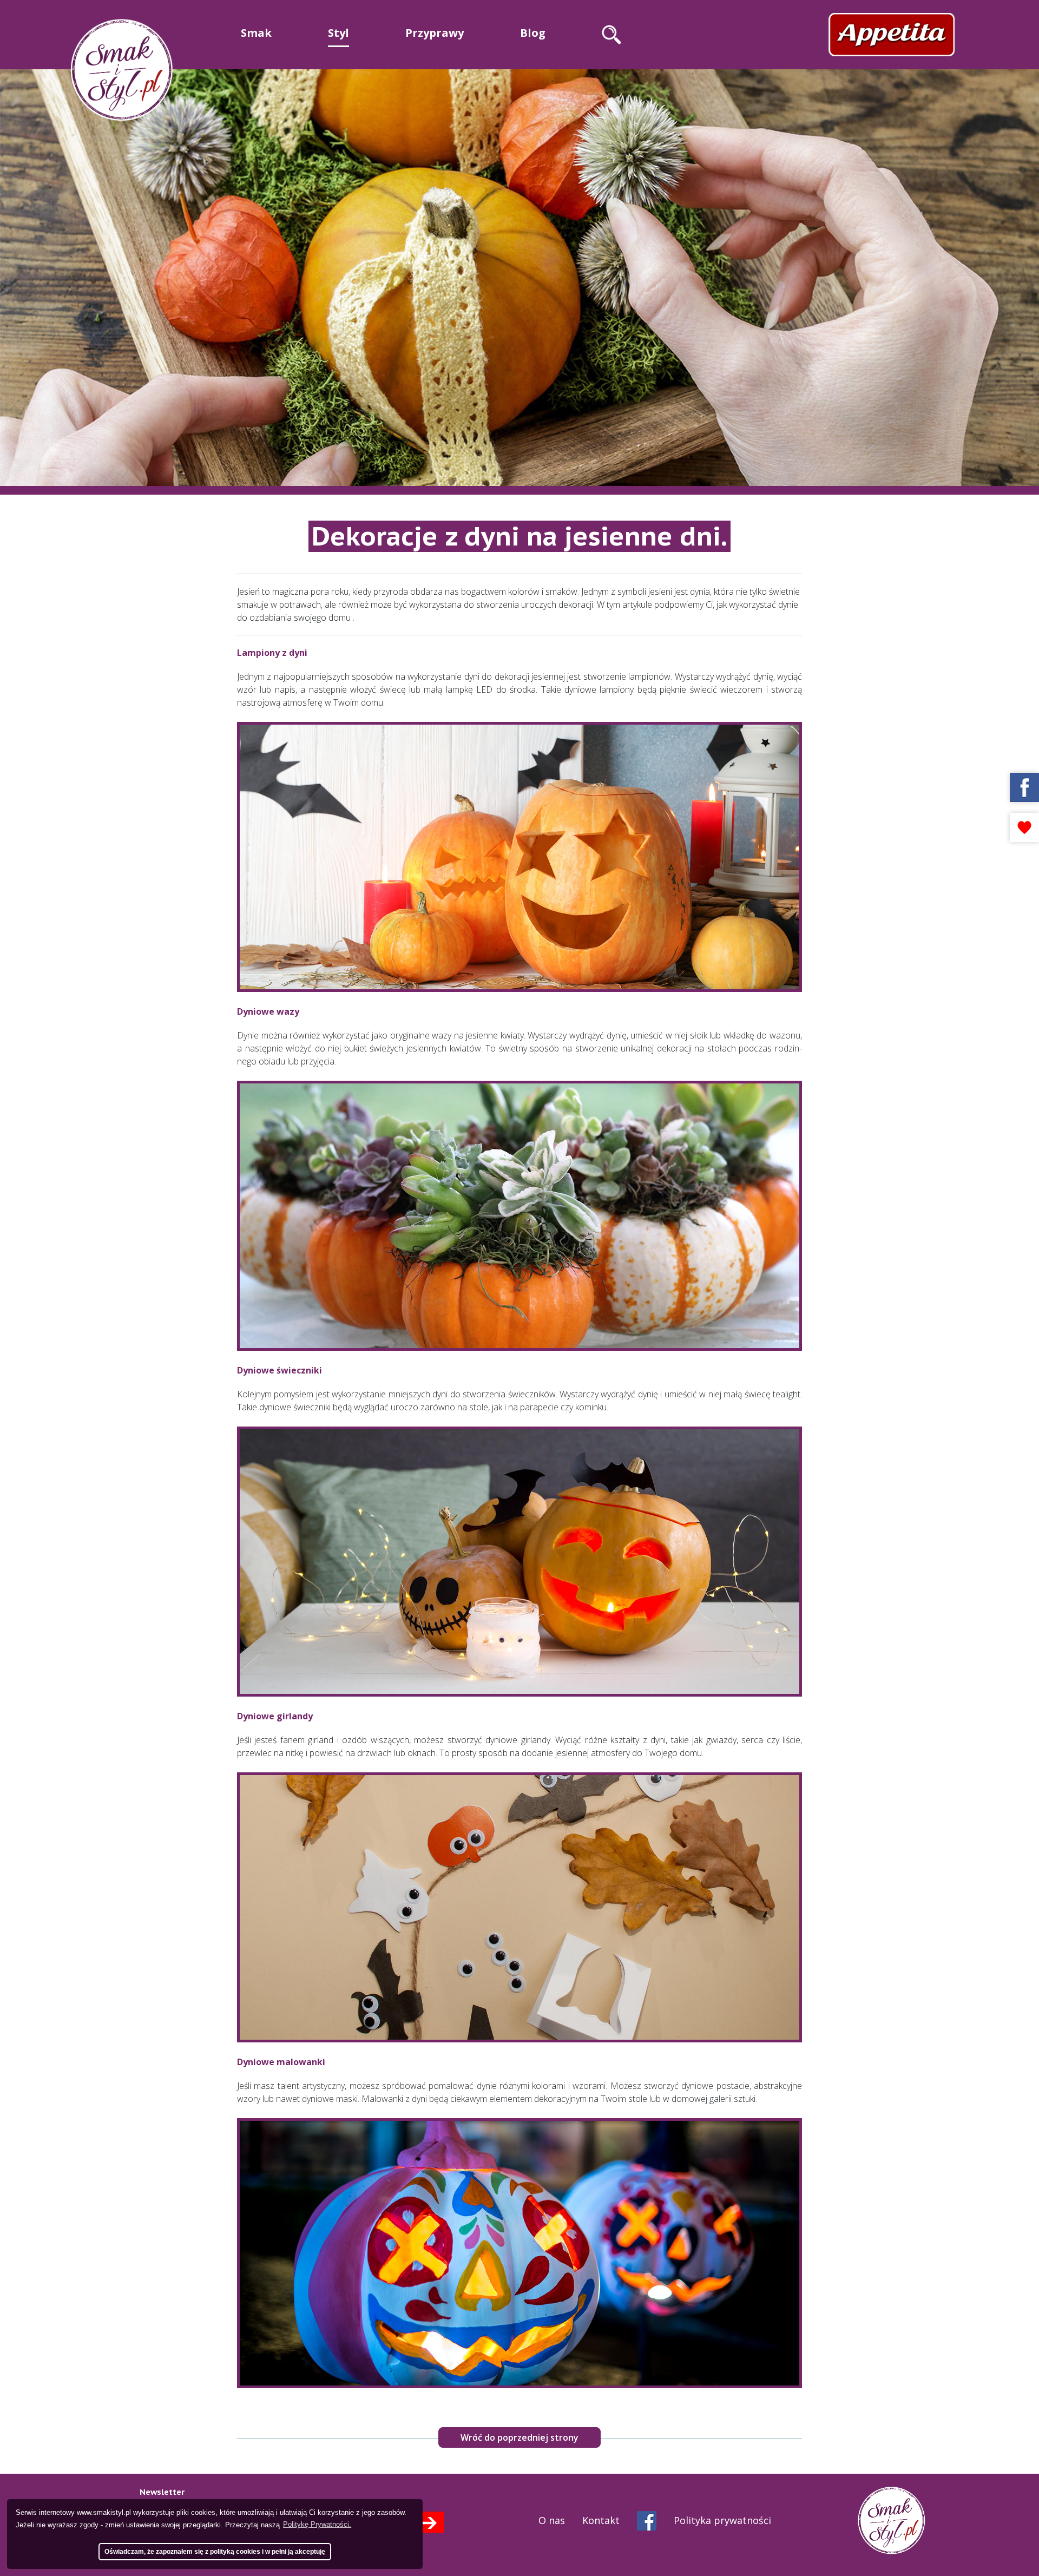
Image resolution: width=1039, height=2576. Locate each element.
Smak (256, 33)
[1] (428, 2522)
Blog (533, 33)
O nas (552, 2520)
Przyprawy (435, 33)
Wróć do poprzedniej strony (519, 2437)
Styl (338, 33)
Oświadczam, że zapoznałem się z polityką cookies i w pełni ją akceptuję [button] (215, 2551)
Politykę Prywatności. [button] (317, 2524)
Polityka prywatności (722, 2520)
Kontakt (601, 2520)
